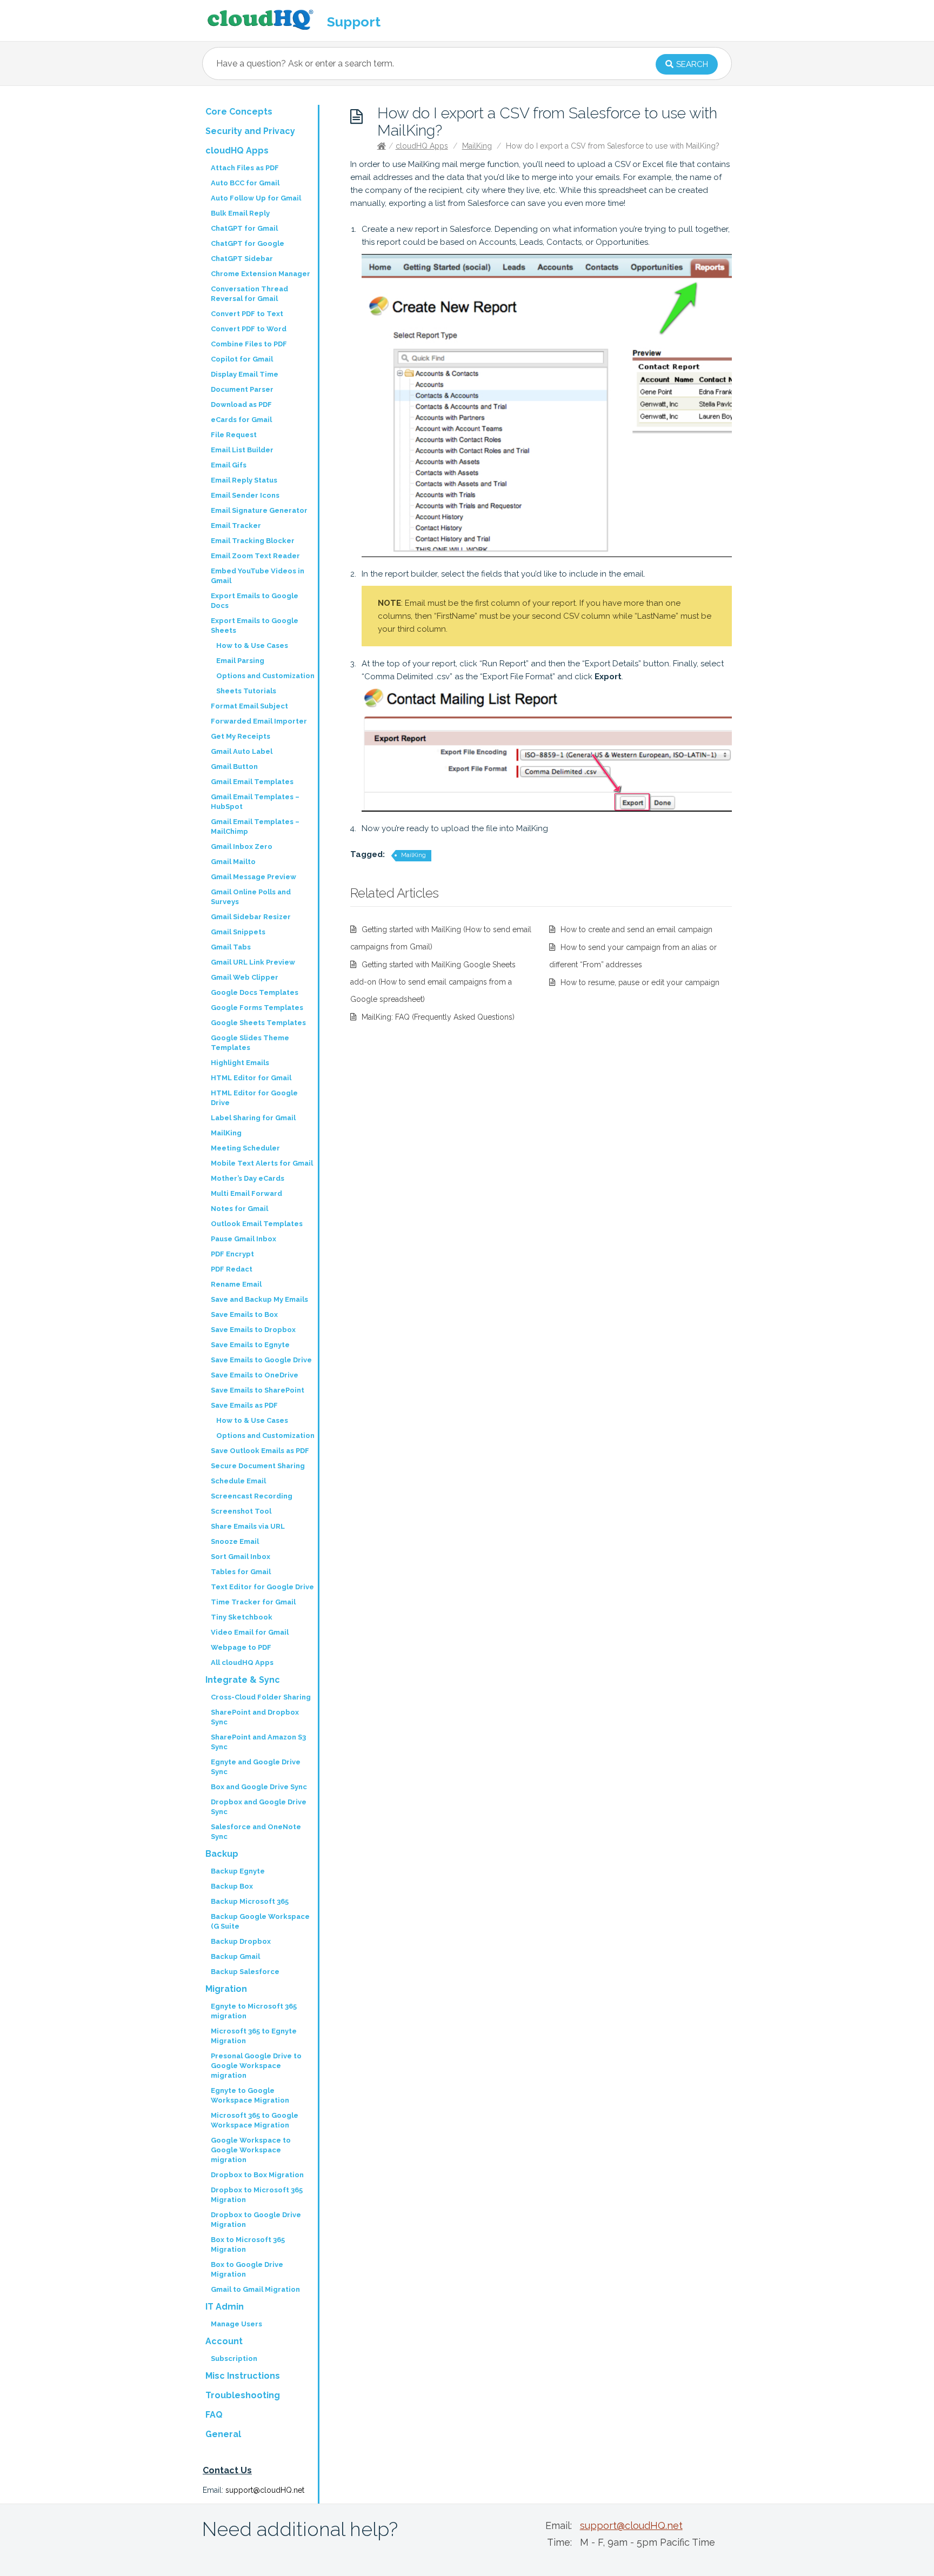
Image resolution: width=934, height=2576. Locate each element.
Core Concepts (239, 112)
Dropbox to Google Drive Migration (256, 2220)
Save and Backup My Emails (259, 1299)
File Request (234, 435)
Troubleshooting (243, 2395)
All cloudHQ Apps (242, 1662)
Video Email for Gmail (250, 1632)
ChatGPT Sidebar (242, 259)
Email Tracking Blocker (253, 541)
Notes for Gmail (239, 1209)
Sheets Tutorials (246, 691)
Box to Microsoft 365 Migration (248, 2244)
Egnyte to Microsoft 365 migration (254, 2011)
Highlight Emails (240, 1063)
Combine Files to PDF (249, 344)
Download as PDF (241, 404)
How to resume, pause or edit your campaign (640, 982)
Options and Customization (265, 676)
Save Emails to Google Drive (261, 1360)
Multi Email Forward (246, 1193)
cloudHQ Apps (422, 146)
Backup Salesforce (245, 1972)
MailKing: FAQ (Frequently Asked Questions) (438, 1017)
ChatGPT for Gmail (244, 228)
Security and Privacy (250, 131)
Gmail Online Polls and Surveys (251, 897)
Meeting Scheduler (245, 1148)
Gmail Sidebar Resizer (251, 917)
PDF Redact (232, 1269)
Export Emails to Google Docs (255, 601)
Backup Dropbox (241, 1941)
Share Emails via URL (248, 1526)
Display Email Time (245, 374)
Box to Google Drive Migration (247, 2269)
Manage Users (236, 2324)
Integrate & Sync (243, 1680)
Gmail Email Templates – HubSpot (255, 802)
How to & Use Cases (252, 645)
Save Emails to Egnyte (250, 1345)
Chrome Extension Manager (261, 274)
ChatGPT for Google (248, 243)
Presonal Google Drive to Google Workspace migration (256, 2066)
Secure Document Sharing (258, 1466)
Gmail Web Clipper (245, 977)
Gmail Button (234, 767)
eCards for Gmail (241, 420)
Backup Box (232, 1886)
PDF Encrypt (232, 1254)
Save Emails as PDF (244, 1405)
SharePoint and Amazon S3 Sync (258, 1742)
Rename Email (236, 1284)
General (223, 2434)
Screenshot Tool (241, 1511)
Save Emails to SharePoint (258, 1390)
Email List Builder (242, 450)
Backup (222, 1854)
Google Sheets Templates (258, 1023)
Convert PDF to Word (249, 329)
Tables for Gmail (241, 1572)
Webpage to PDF (241, 1647)
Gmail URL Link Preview (253, 962)
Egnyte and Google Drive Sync (256, 1767)
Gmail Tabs (231, 947)
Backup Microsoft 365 (250, 1901)
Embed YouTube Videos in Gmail (258, 576)
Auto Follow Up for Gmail (256, 198)
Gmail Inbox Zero (242, 847)
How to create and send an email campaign (636, 929)
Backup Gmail (235, 1956)
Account (224, 2341)
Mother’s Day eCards (248, 1178)
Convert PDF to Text (247, 314)
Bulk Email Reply (240, 213)
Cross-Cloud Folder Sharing (261, 1697)
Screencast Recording (252, 1496)
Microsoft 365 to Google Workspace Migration (255, 2120)
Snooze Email (235, 1541)
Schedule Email (238, 1481)
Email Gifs (229, 465)
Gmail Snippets (238, 932)
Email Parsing (240, 661)
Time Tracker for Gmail (253, 1602)
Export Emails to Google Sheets (255, 625)
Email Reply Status (244, 480)
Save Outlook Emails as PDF (260, 1451)
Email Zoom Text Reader (255, 556)
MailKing (477, 146)
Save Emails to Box (244, 1314)
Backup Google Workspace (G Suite (260, 1921)
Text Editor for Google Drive (262, 1587)
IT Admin (225, 2307)
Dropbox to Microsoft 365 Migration (257, 2195)
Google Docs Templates (255, 992)
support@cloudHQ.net (265, 2490)
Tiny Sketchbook (242, 1617)
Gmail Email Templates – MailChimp (255, 827)
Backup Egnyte (238, 1871)
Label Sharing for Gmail (253, 1118)
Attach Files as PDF (245, 168)
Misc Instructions (243, 2376)
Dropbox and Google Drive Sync (259, 1807)
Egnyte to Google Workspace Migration (250, 2095)
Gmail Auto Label (242, 751)
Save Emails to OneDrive (255, 1375)
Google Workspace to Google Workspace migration (251, 2150)
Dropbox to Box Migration (257, 2175)
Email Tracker (236, 526)
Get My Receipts (241, 736)
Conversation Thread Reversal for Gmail (249, 294)
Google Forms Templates (257, 1008)
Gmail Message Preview (253, 877)
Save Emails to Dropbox (253, 1330)
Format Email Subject (249, 706)
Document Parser (242, 389)
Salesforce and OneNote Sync (256, 1832)
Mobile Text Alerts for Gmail (262, 1163)
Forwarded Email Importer (259, 721)
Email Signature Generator (259, 510)
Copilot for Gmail (242, 359)
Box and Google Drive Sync (259, 1787)
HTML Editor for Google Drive (254, 1098)
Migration (226, 1989)
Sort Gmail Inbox (241, 1557)
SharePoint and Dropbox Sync (255, 1717)
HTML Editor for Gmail (251, 1078)
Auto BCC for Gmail (245, 183)
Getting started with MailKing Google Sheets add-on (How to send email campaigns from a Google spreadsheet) (433, 982)
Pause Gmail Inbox (243, 1239)
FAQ (214, 2415)
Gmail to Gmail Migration (255, 2289)
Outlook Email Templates (257, 1224)
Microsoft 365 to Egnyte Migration (254, 2036)
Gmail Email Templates (252, 782)
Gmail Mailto (233, 862)
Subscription (234, 2358)
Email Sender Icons (245, 495)
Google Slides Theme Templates (250, 1043)
